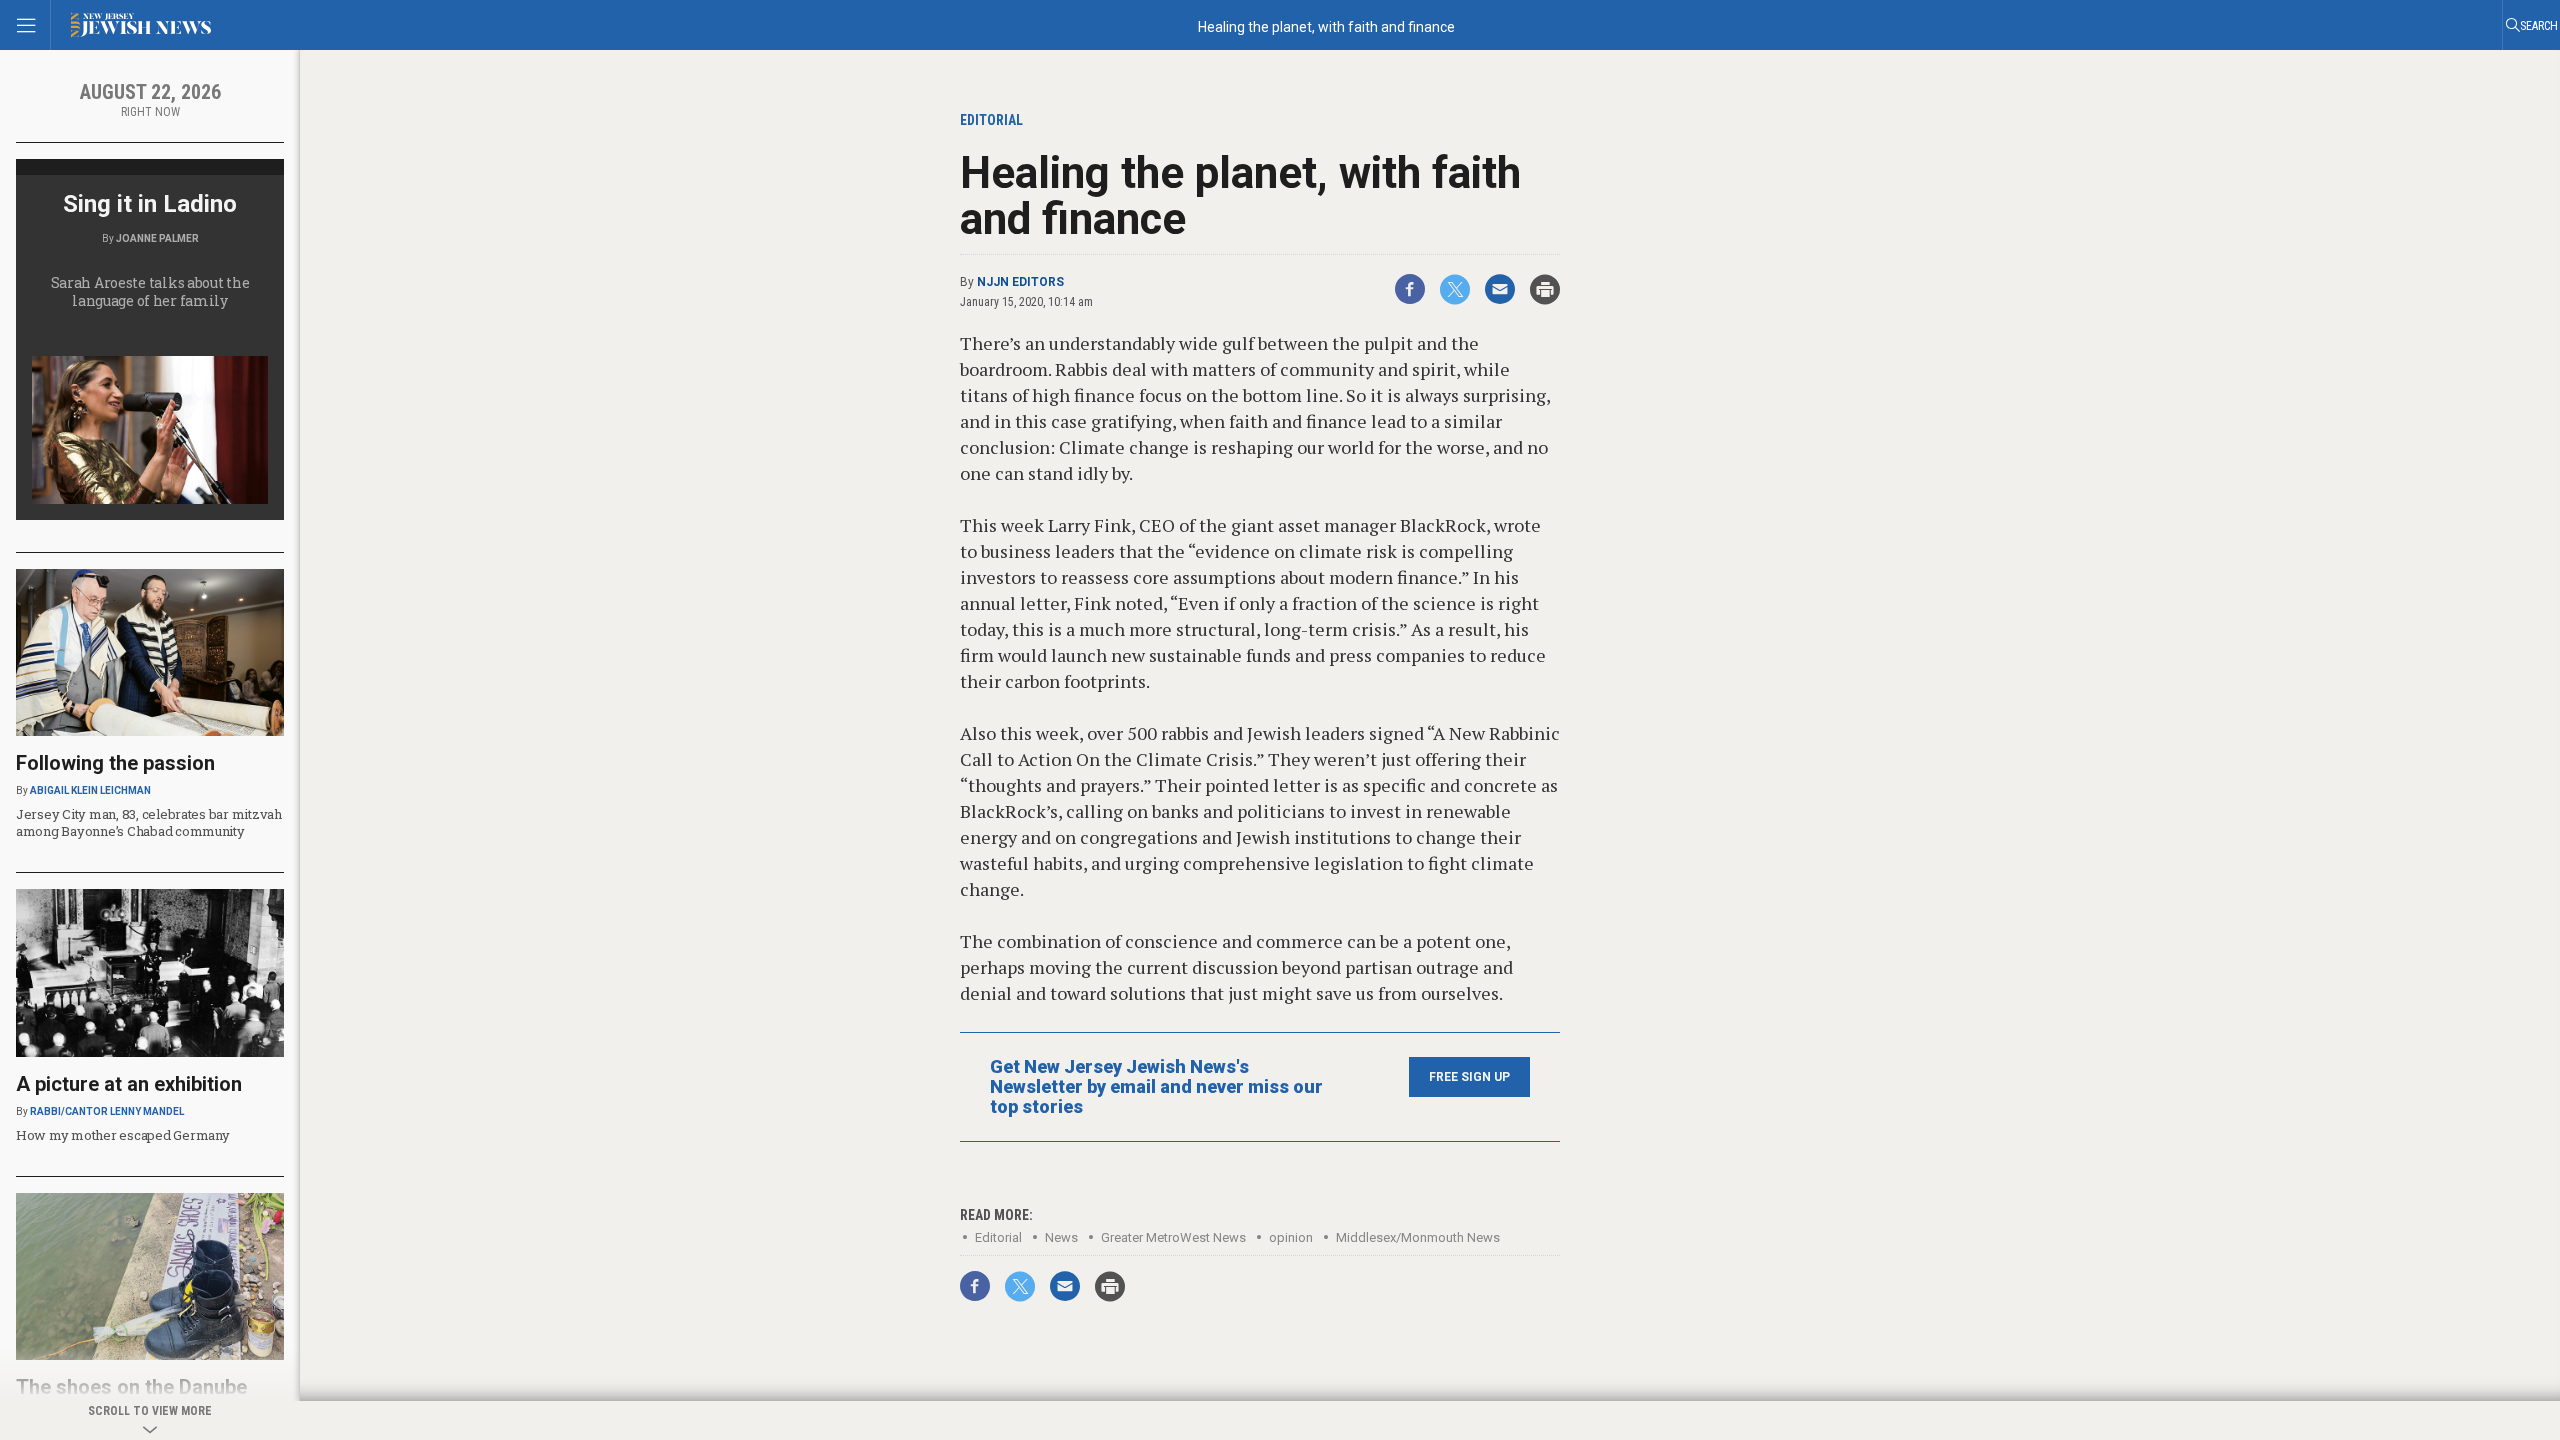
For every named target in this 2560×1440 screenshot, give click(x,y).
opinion (1291, 1237)
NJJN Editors (1020, 282)
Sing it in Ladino (150, 204)
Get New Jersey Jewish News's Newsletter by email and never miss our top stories (1156, 1087)
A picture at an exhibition (129, 1084)
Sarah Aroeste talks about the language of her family (150, 291)
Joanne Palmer (157, 238)
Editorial (998, 1237)
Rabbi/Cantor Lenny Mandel (107, 1111)
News (1061, 1237)
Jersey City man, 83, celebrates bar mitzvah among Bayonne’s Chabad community (149, 822)
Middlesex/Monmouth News (1418, 1237)
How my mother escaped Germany (122, 1135)
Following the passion (115, 763)
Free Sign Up (1469, 1077)
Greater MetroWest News (1173, 1237)
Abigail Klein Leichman (90, 790)
